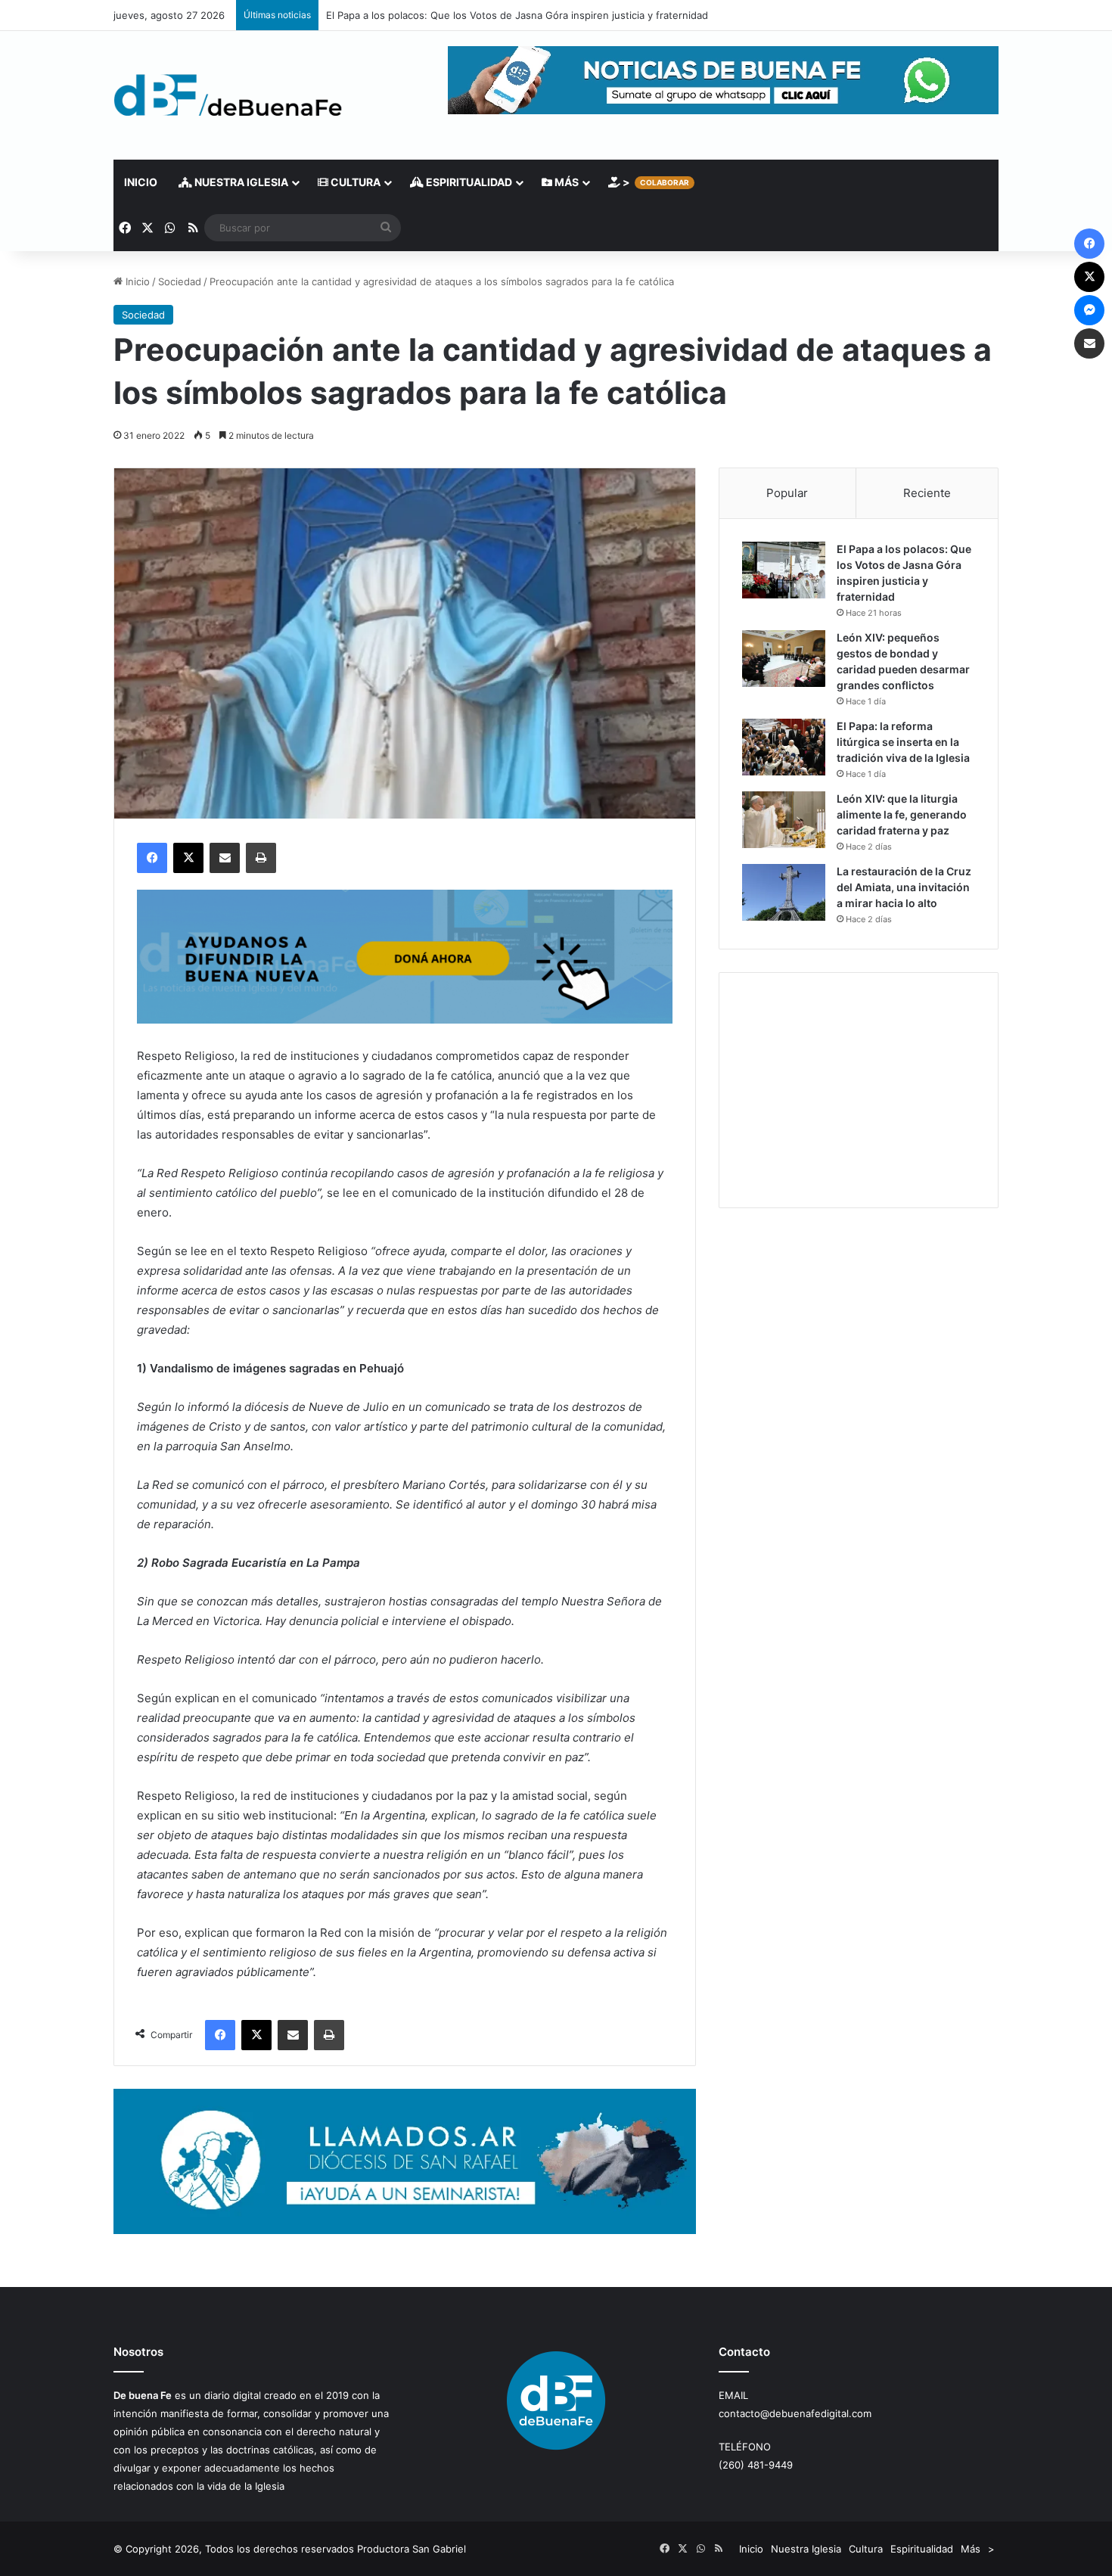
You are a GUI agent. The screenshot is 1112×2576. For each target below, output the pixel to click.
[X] (188, 858)
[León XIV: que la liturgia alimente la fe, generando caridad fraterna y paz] (784, 820)
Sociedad (180, 281)
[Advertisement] (859, 1090)
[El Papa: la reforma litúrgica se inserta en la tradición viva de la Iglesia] (784, 747)
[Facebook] (152, 858)
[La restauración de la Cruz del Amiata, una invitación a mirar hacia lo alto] (784, 892)
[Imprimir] (261, 858)
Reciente (927, 493)
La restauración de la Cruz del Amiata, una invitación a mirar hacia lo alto (904, 887)
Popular (787, 493)
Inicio (141, 182)
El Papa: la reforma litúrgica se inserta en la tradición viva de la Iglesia (903, 742)
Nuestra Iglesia (240, 182)
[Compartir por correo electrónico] (225, 858)
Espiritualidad (468, 182)
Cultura (354, 182)
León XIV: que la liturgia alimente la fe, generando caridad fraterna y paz (902, 814)
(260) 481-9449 (756, 2465)
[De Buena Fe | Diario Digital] (228, 95)
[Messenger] (1089, 310)
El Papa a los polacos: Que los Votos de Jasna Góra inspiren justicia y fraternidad (517, 15)
